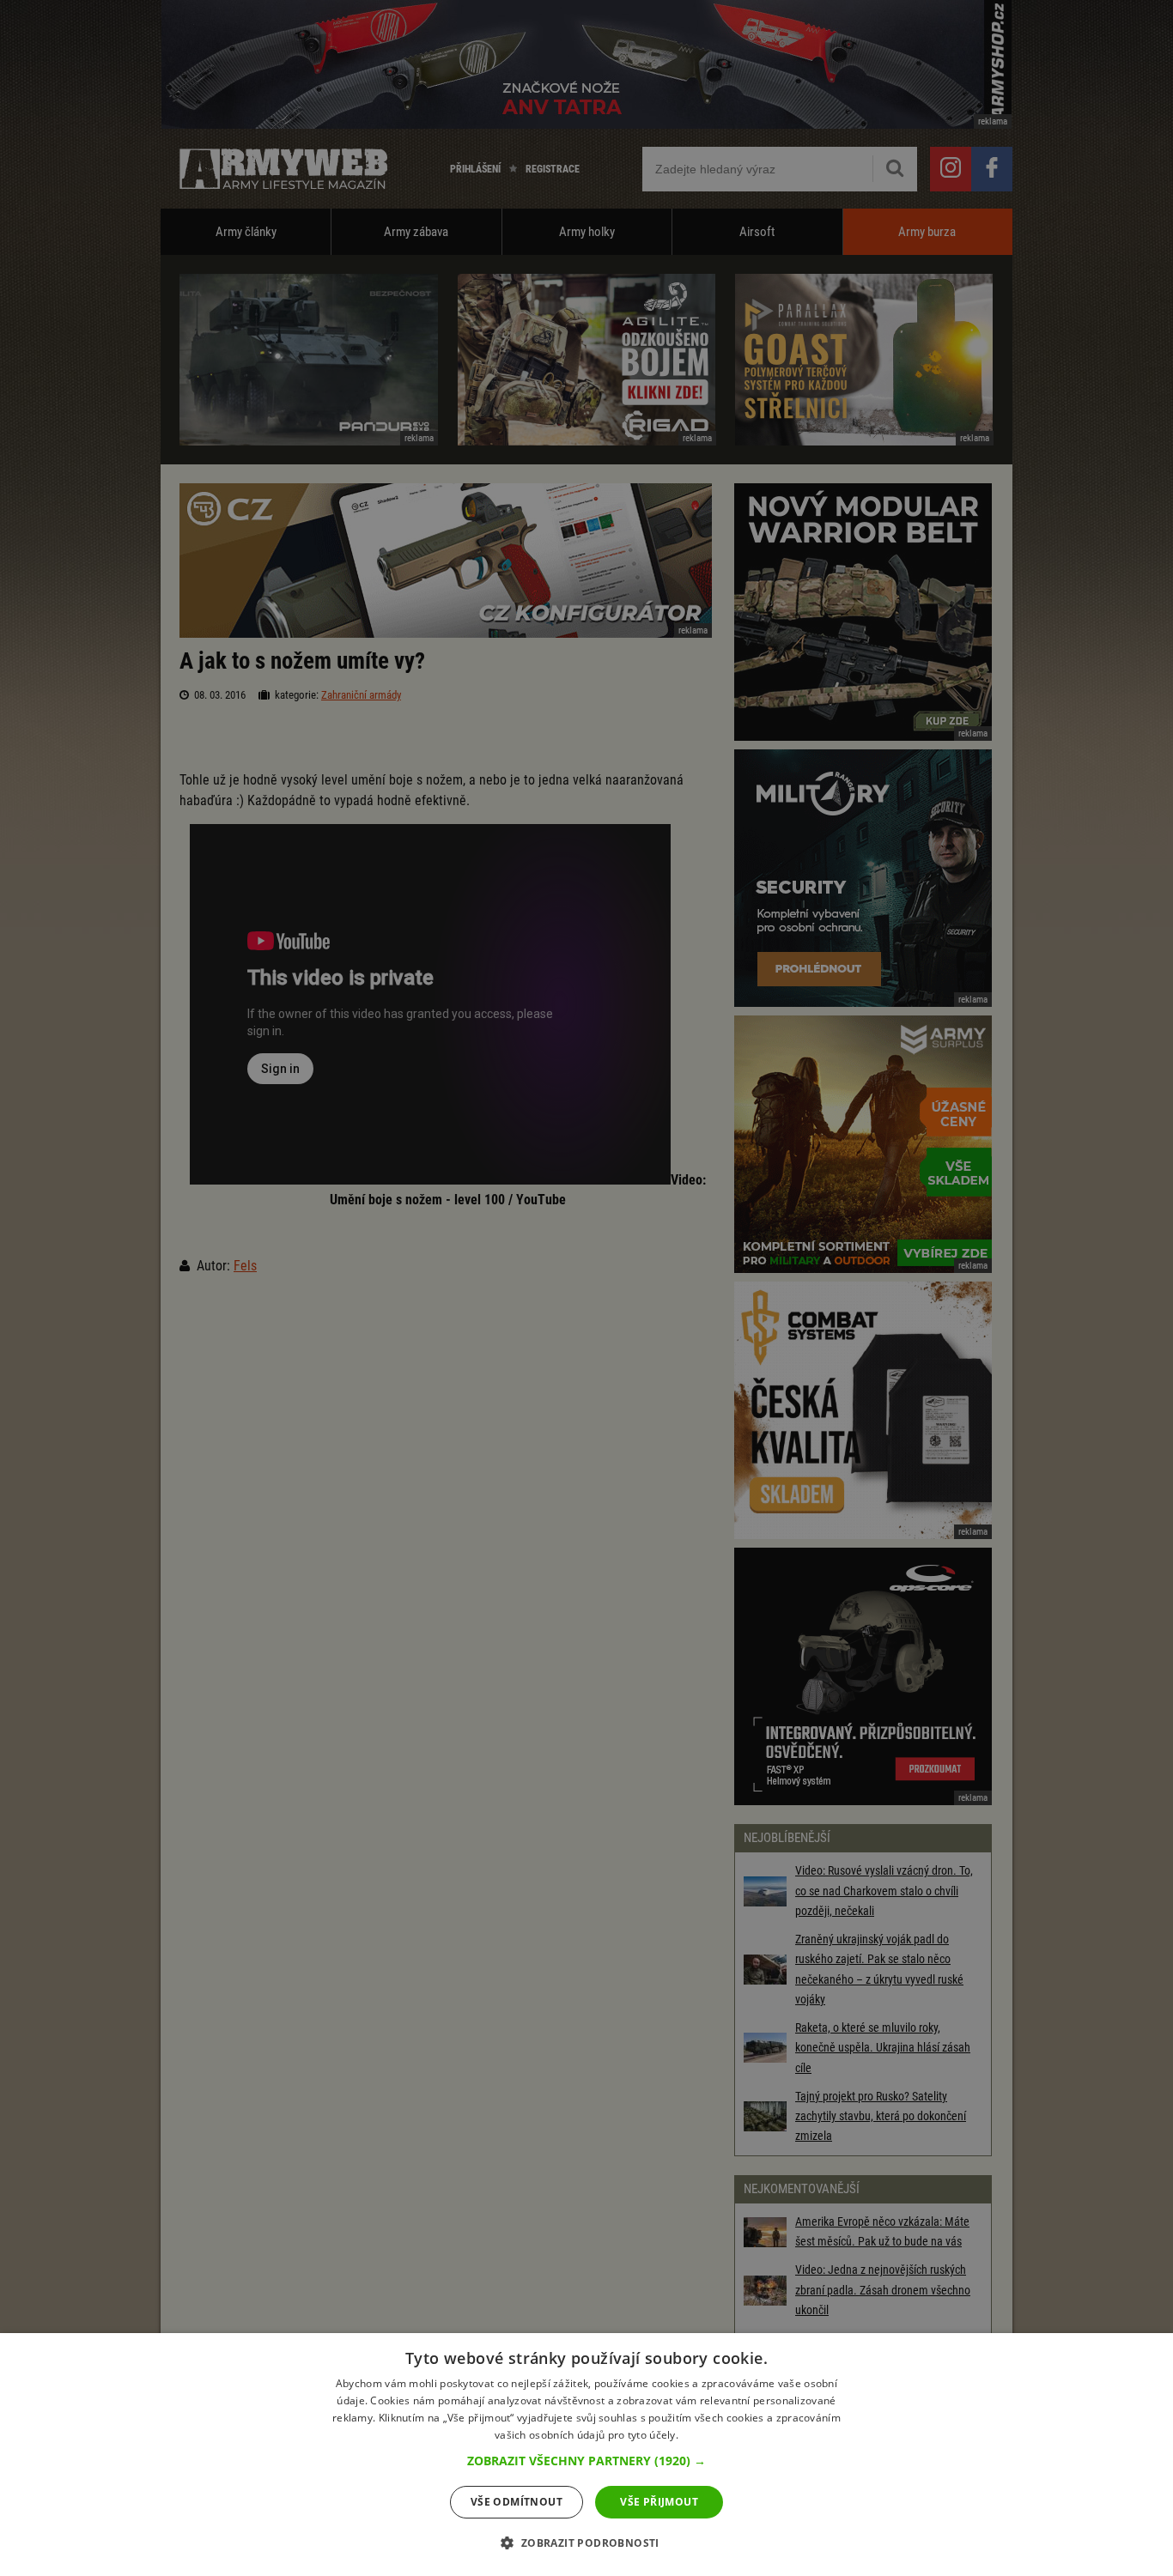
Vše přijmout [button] (659, 2502)
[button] (586, 2461)
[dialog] (586, 2455)
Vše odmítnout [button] (517, 2502)
